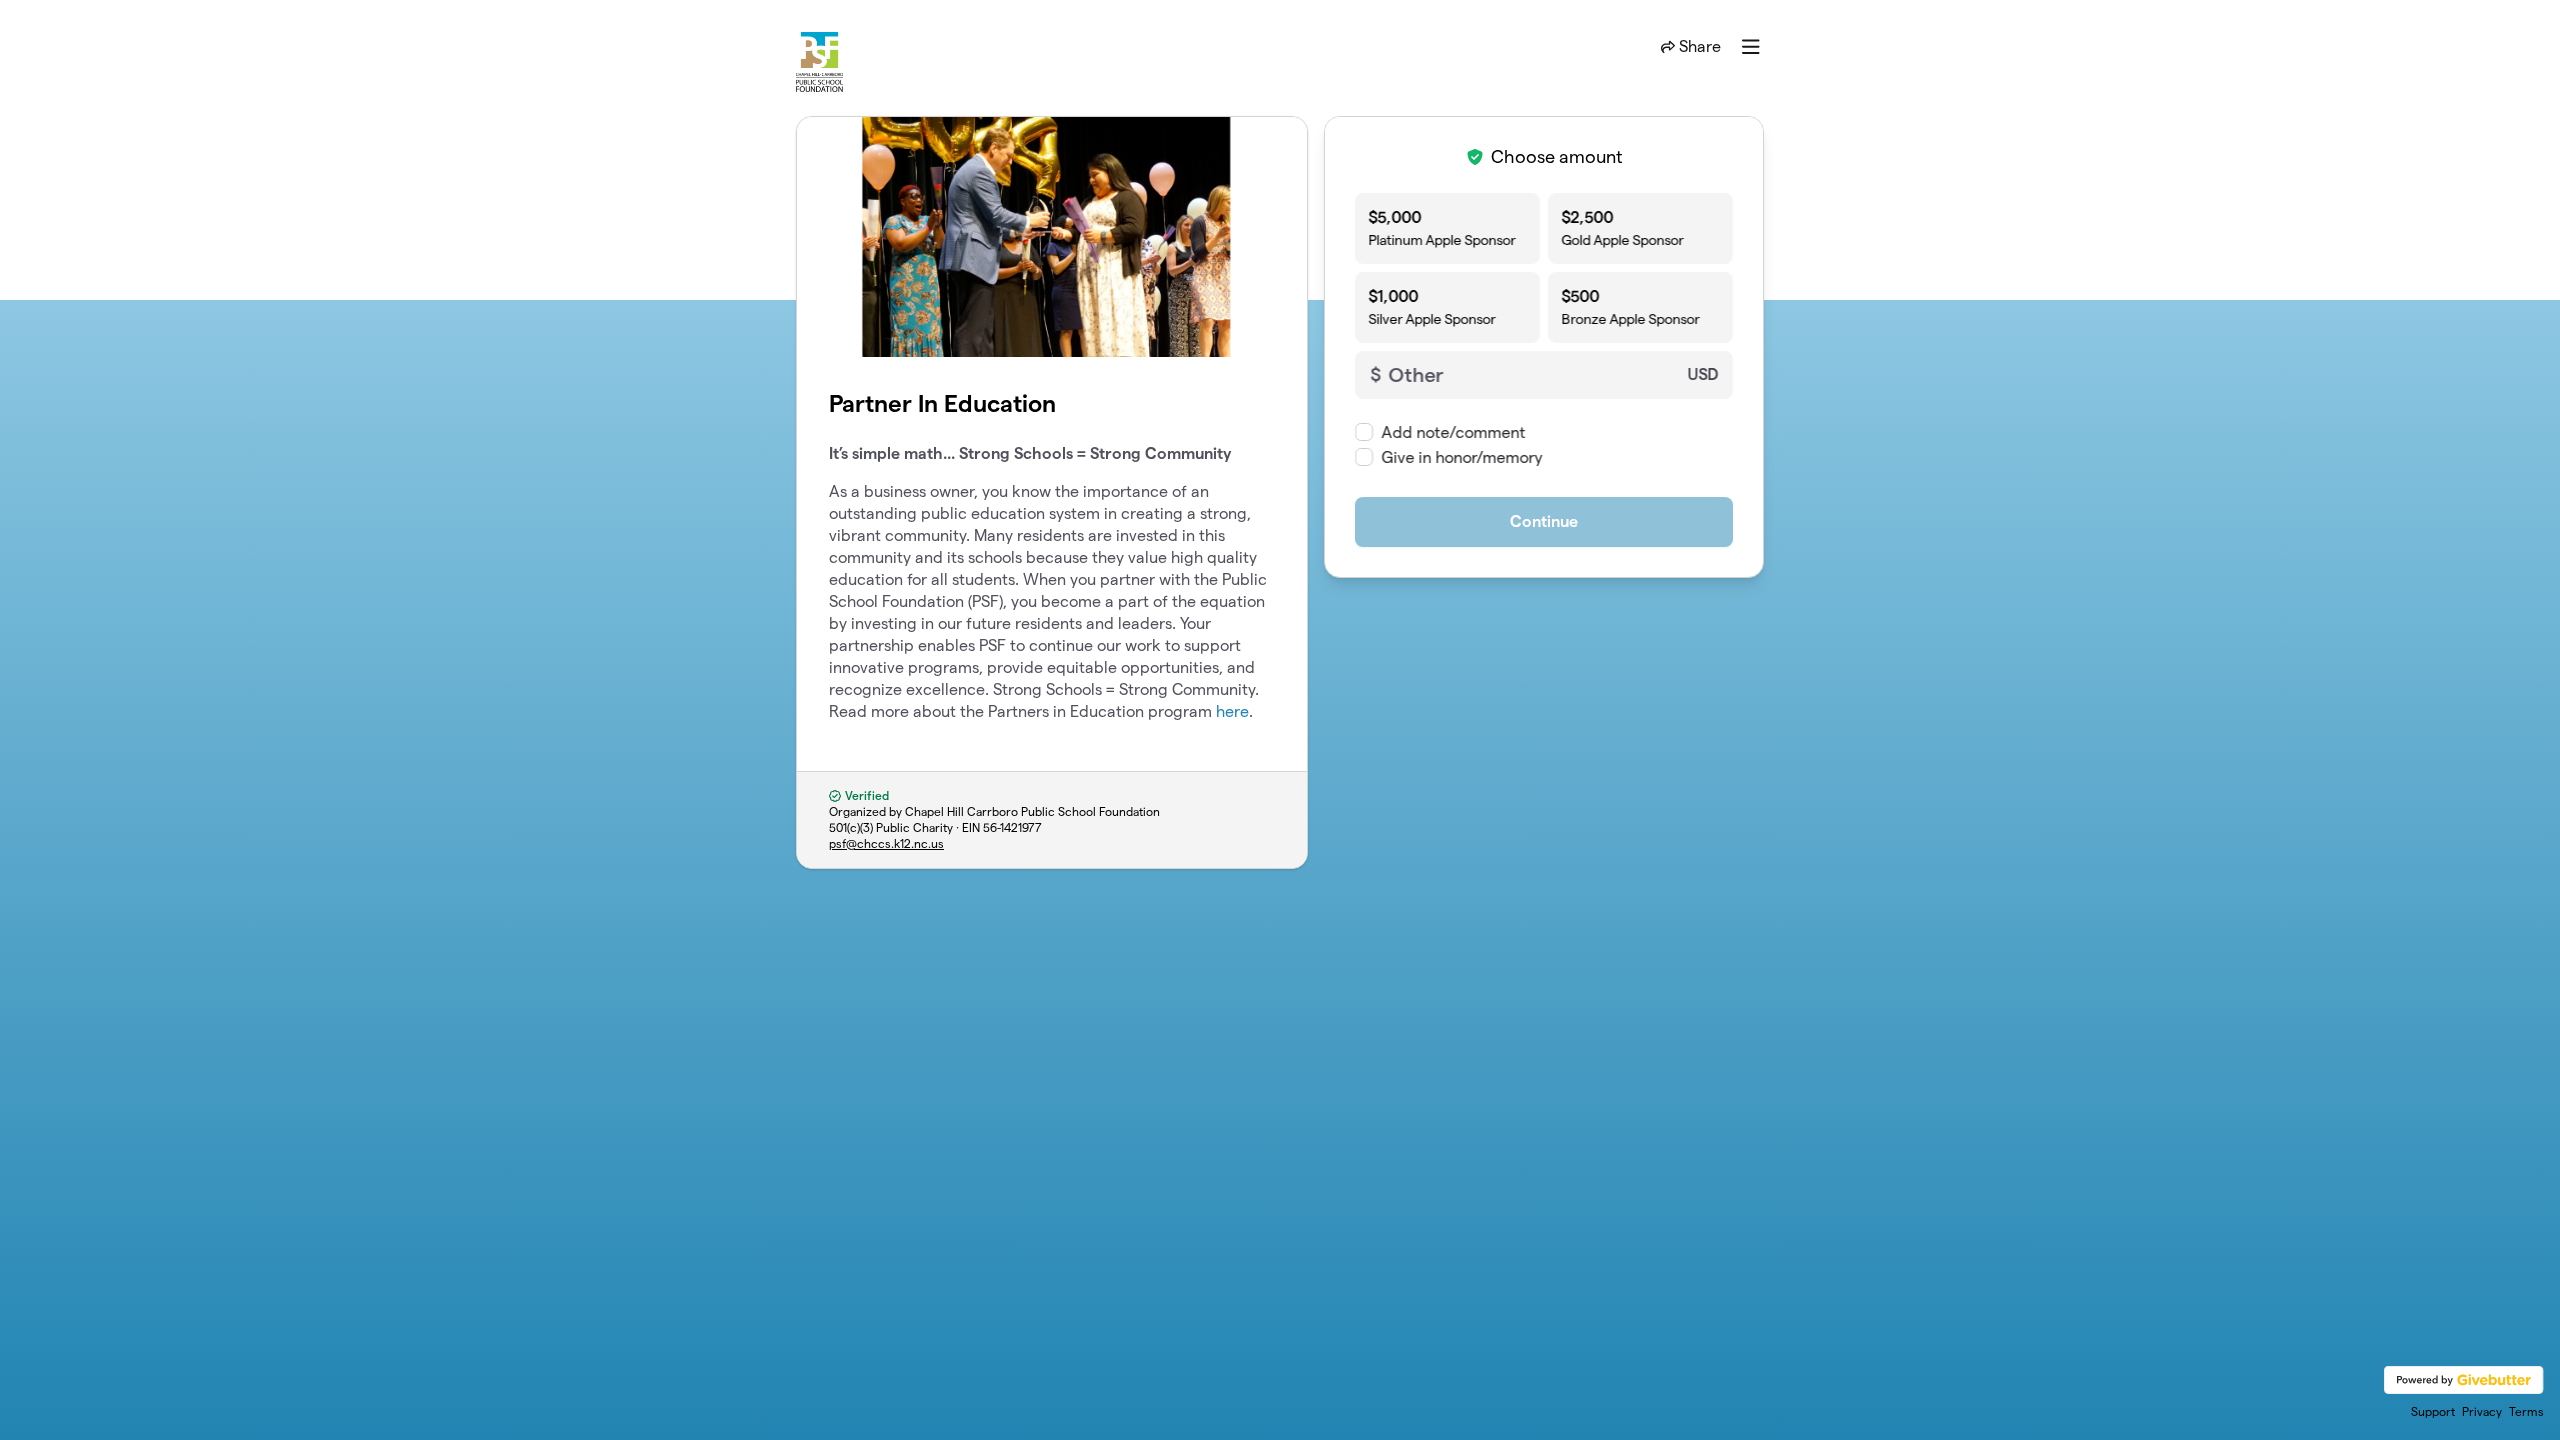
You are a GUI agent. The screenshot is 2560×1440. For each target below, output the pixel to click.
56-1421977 (1012, 827)
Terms (2526, 1411)
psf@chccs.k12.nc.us (886, 843)
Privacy (2482, 1411)
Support (2433, 1411)
